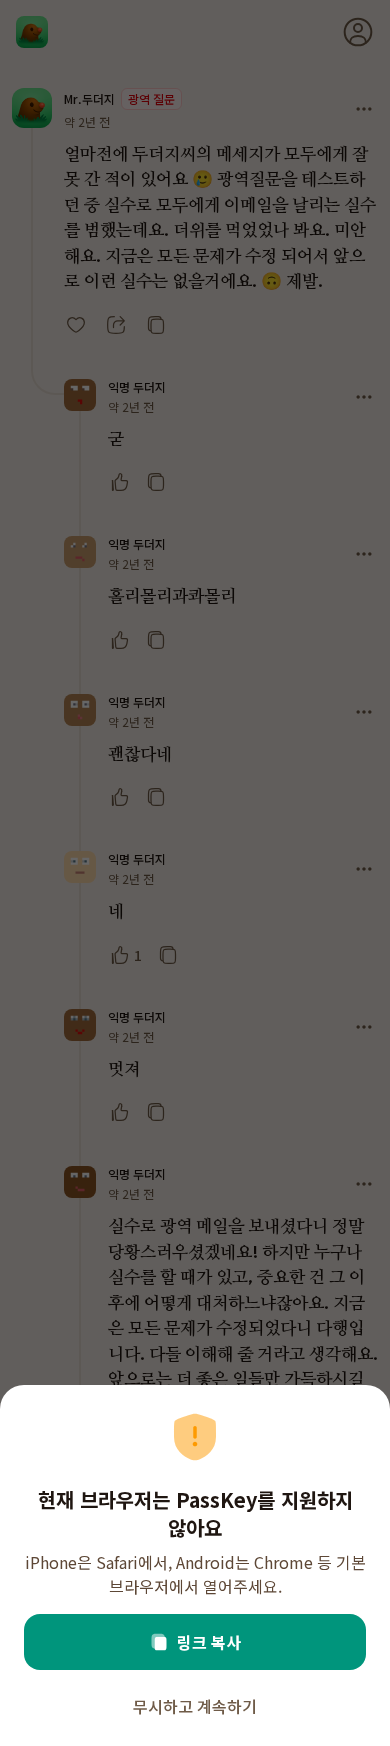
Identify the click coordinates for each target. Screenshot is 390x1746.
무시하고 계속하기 (195, 1706)
